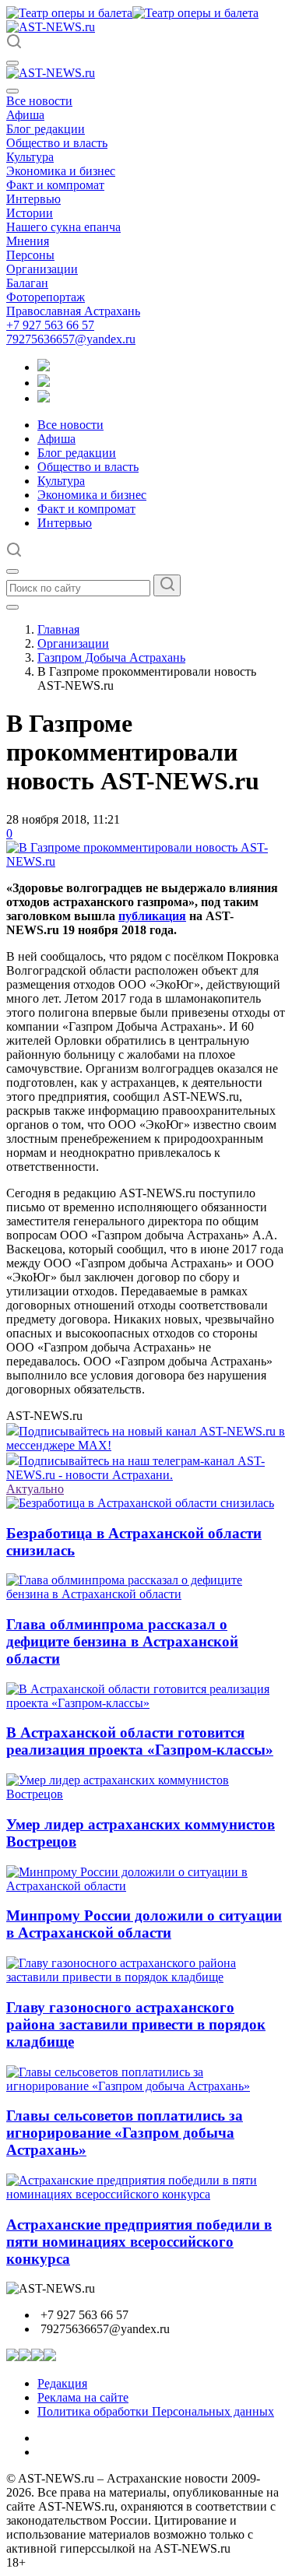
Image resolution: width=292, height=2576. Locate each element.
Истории (30, 213)
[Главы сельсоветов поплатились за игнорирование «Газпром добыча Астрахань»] (146, 2086)
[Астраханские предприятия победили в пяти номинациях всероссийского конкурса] (146, 2194)
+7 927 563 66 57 (50, 325)
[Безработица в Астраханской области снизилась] (140, 1503)
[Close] (12, 91)
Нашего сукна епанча (63, 227)
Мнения (28, 241)
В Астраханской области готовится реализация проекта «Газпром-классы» (140, 1741)
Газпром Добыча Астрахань (111, 657)
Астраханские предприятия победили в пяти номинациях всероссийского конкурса (139, 2242)
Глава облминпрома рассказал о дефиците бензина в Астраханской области (122, 1641)
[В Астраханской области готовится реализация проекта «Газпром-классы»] (146, 1703)
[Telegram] (44, 367)
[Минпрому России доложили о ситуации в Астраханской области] (146, 1886)
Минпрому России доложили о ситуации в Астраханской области (144, 1924)
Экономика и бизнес (61, 171)
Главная (58, 629)
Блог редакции (46, 129)
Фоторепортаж (46, 297)
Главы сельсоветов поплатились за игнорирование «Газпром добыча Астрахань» (125, 2133)
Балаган (27, 283)
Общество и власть (57, 143)
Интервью (33, 199)
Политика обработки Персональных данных (156, 2411)
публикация (152, 916)
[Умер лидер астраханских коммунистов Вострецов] (146, 1794)
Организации (42, 269)
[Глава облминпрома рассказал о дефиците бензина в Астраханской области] (146, 1594)
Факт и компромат (55, 185)
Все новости (39, 101)
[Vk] (44, 398)
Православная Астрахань (73, 311)
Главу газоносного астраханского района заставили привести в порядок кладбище (136, 2024)
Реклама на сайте (83, 2397)
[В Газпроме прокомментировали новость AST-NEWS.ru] (146, 861)
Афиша (25, 115)
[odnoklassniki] (44, 383)
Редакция (62, 2383)
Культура (30, 157)
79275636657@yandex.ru (71, 339)
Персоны (30, 255)
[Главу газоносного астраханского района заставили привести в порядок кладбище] (146, 1977)
